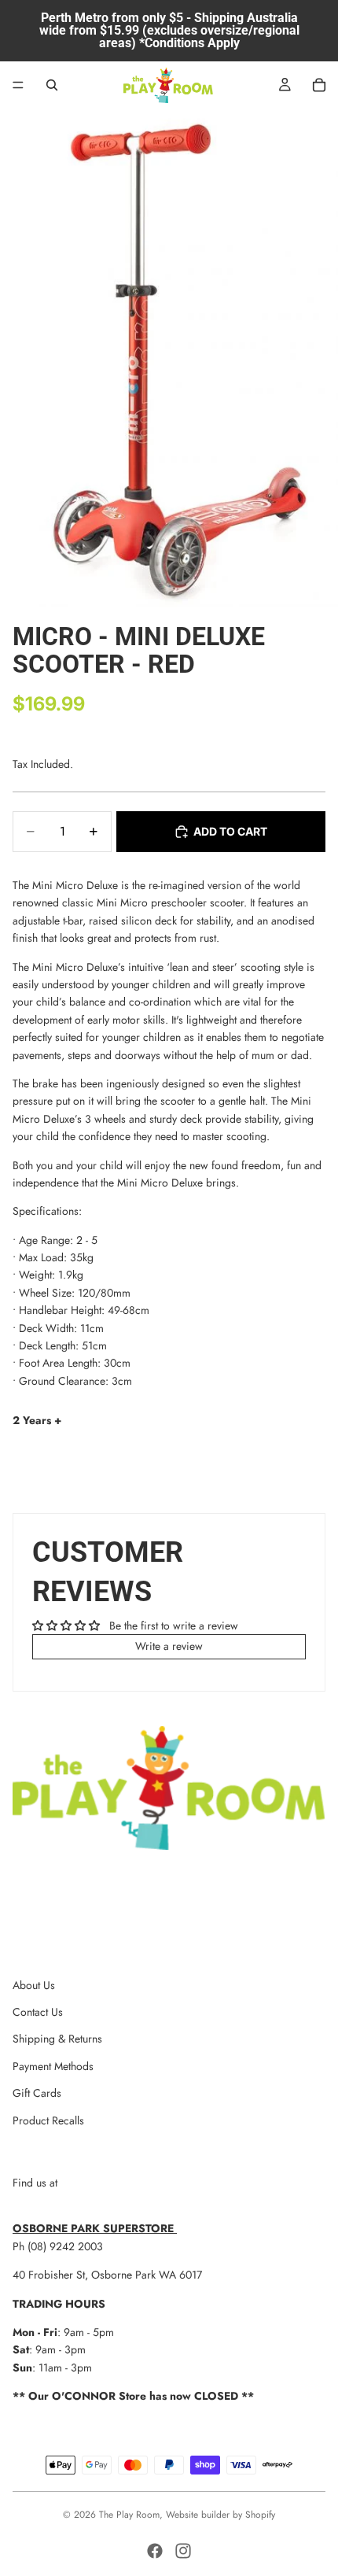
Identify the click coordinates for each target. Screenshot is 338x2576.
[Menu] (18, 85)
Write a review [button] (169, 1646)
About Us (34, 1985)
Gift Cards (37, 2093)
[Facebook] (155, 2551)
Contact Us (38, 2012)
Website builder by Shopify (220, 2515)
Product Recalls (48, 2120)
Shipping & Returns (57, 2039)
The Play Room (129, 2515)
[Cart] (319, 85)
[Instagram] (183, 2551)
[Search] (52, 85)
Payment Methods (53, 2066)
